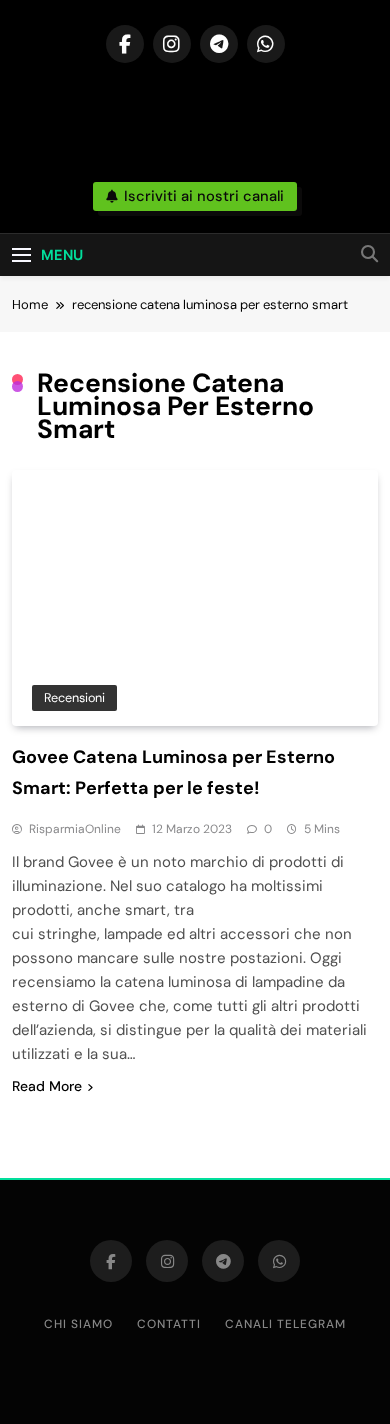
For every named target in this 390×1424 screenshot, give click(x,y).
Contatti (169, 1324)
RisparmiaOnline (75, 829)
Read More (47, 1086)
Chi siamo (78, 1324)
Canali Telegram (285, 1324)
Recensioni (74, 697)
